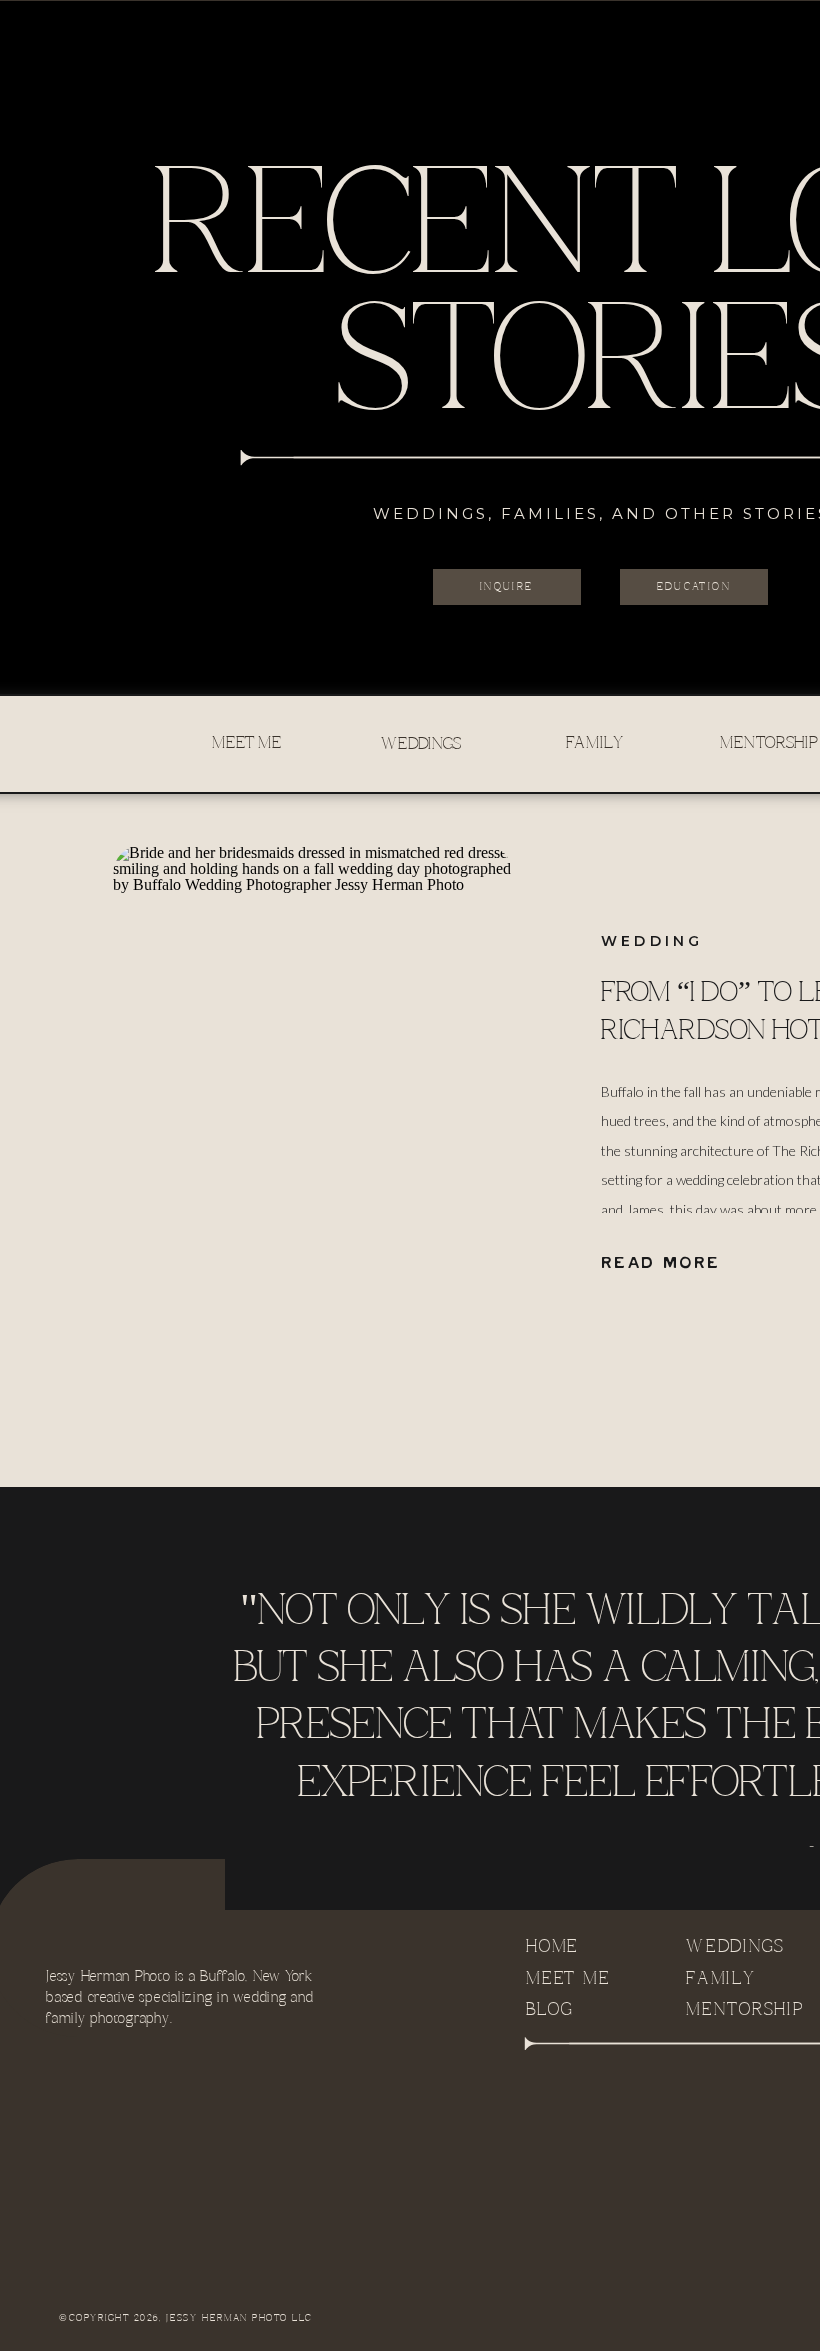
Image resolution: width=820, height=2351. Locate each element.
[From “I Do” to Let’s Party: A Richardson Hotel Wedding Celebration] (313, 1101)
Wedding (652, 941)
